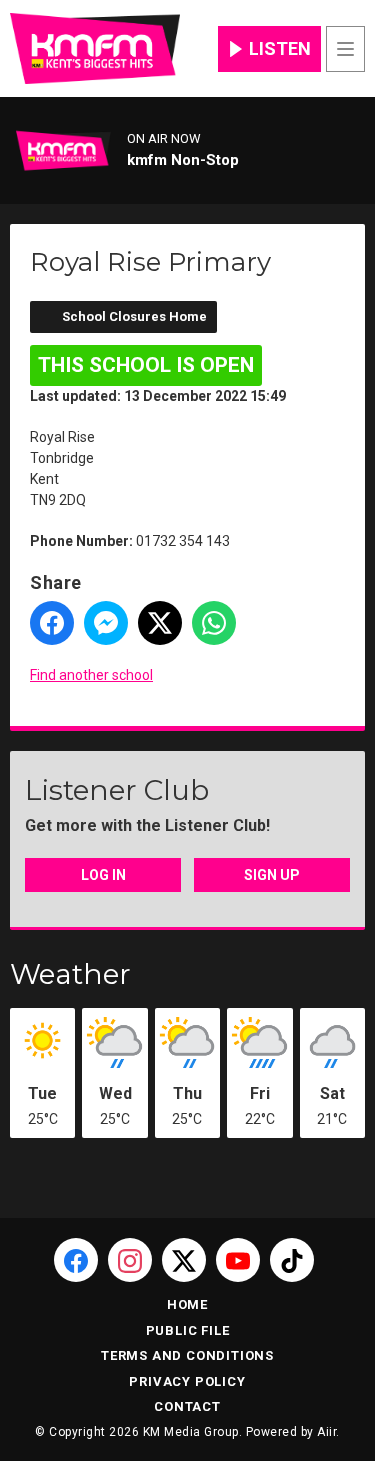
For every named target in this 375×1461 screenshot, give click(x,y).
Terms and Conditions (187, 1355)
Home (187, 1304)
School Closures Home (134, 316)
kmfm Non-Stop (183, 160)
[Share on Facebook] (52, 623)
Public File (188, 1330)
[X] (184, 1260)
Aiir (326, 1432)
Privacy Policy (187, 1381)
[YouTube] (238, 1260)
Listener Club (117, 790)
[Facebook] (76, 1260)
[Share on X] (160, 623)
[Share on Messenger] (106, 623)
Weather (70, 974)
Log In (103, 875)
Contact (187, 1406)
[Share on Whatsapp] (214, 623)
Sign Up (272, 875)
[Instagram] (130, 1260)
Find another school (91, 675)
